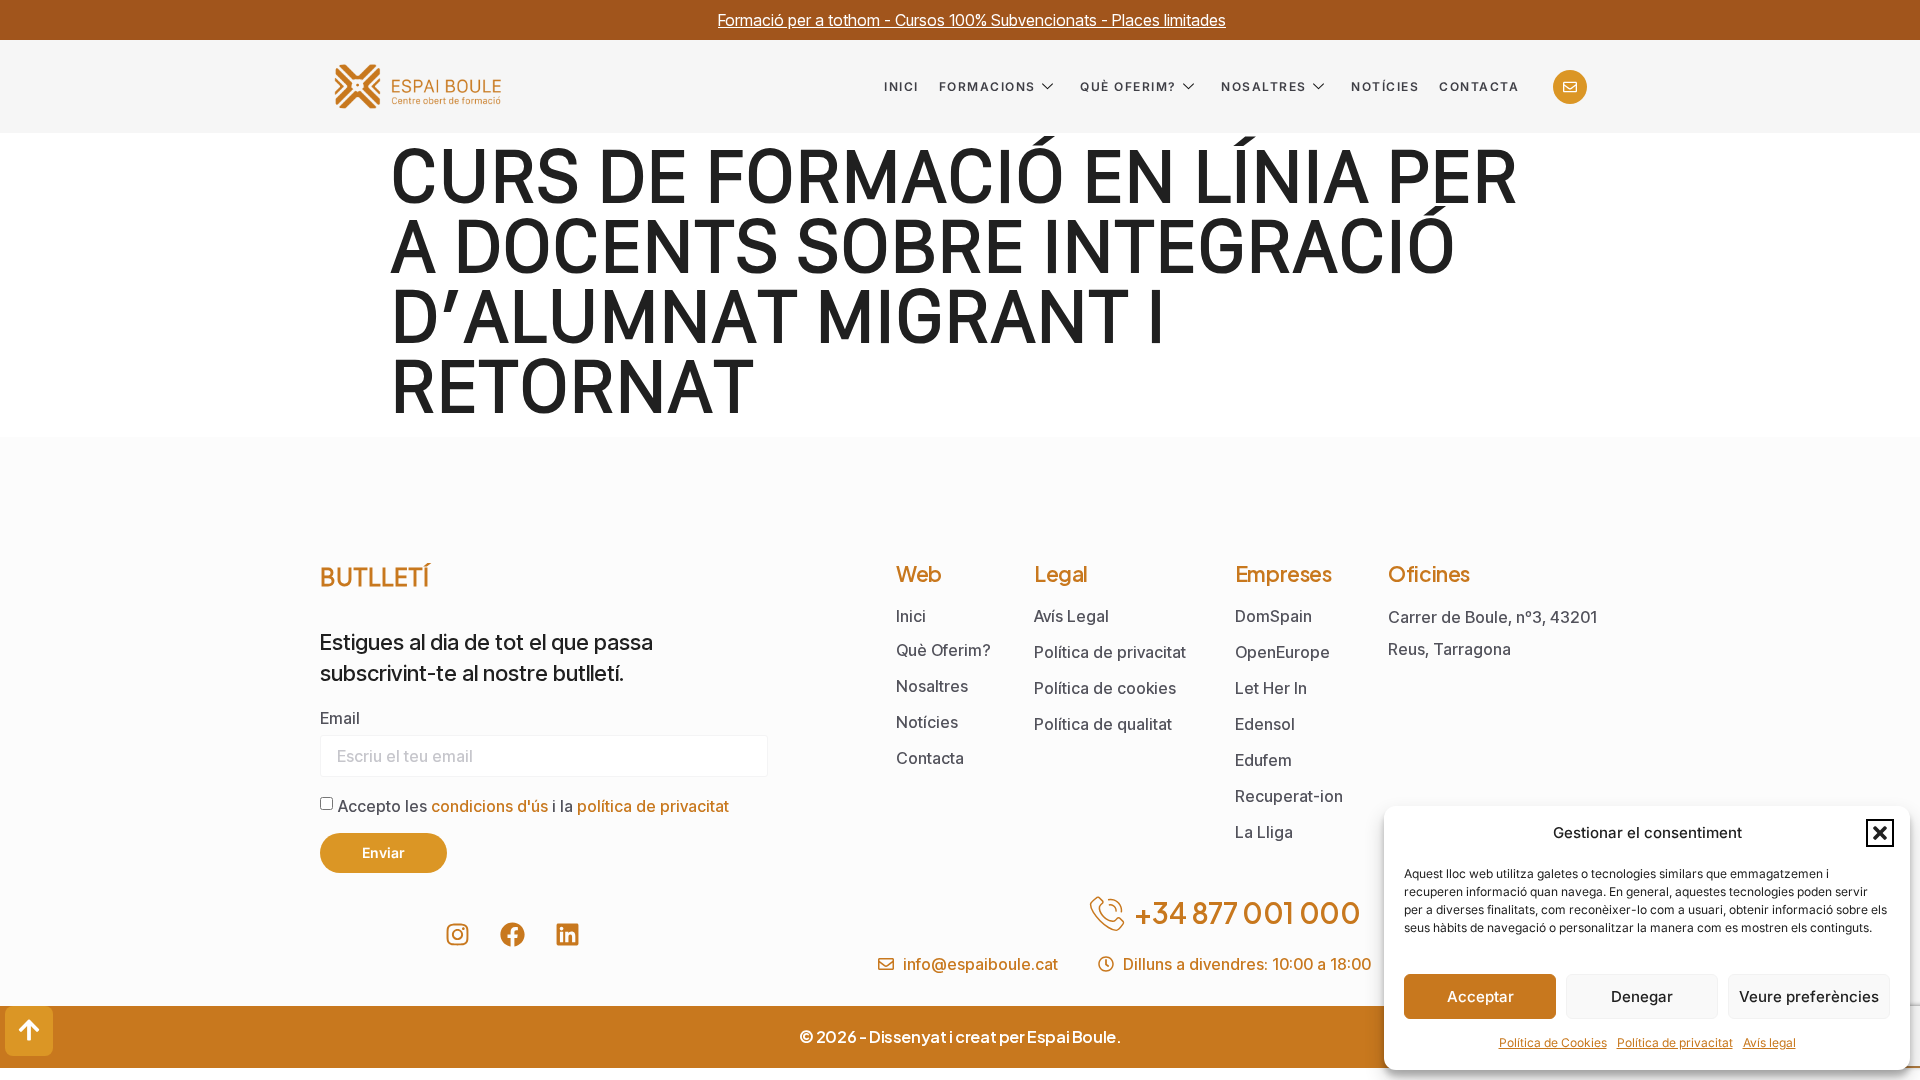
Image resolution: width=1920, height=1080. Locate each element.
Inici (901, 86)
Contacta (1479, 86)
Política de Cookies (1553, 1042)
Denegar (1642, 996)
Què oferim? (1128, 86)
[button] (1880, 833)
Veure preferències (1809, 996)
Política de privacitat (1675, 1042)
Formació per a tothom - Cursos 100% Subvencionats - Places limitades (972, 20)
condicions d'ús (491, 805)
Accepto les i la (533, 805)
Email (340, 718)
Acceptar (1480, 996)
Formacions (987, 86)
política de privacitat (653, 805)
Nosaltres (1264, 86)
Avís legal (1769, 1042)
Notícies (1385, 86)
